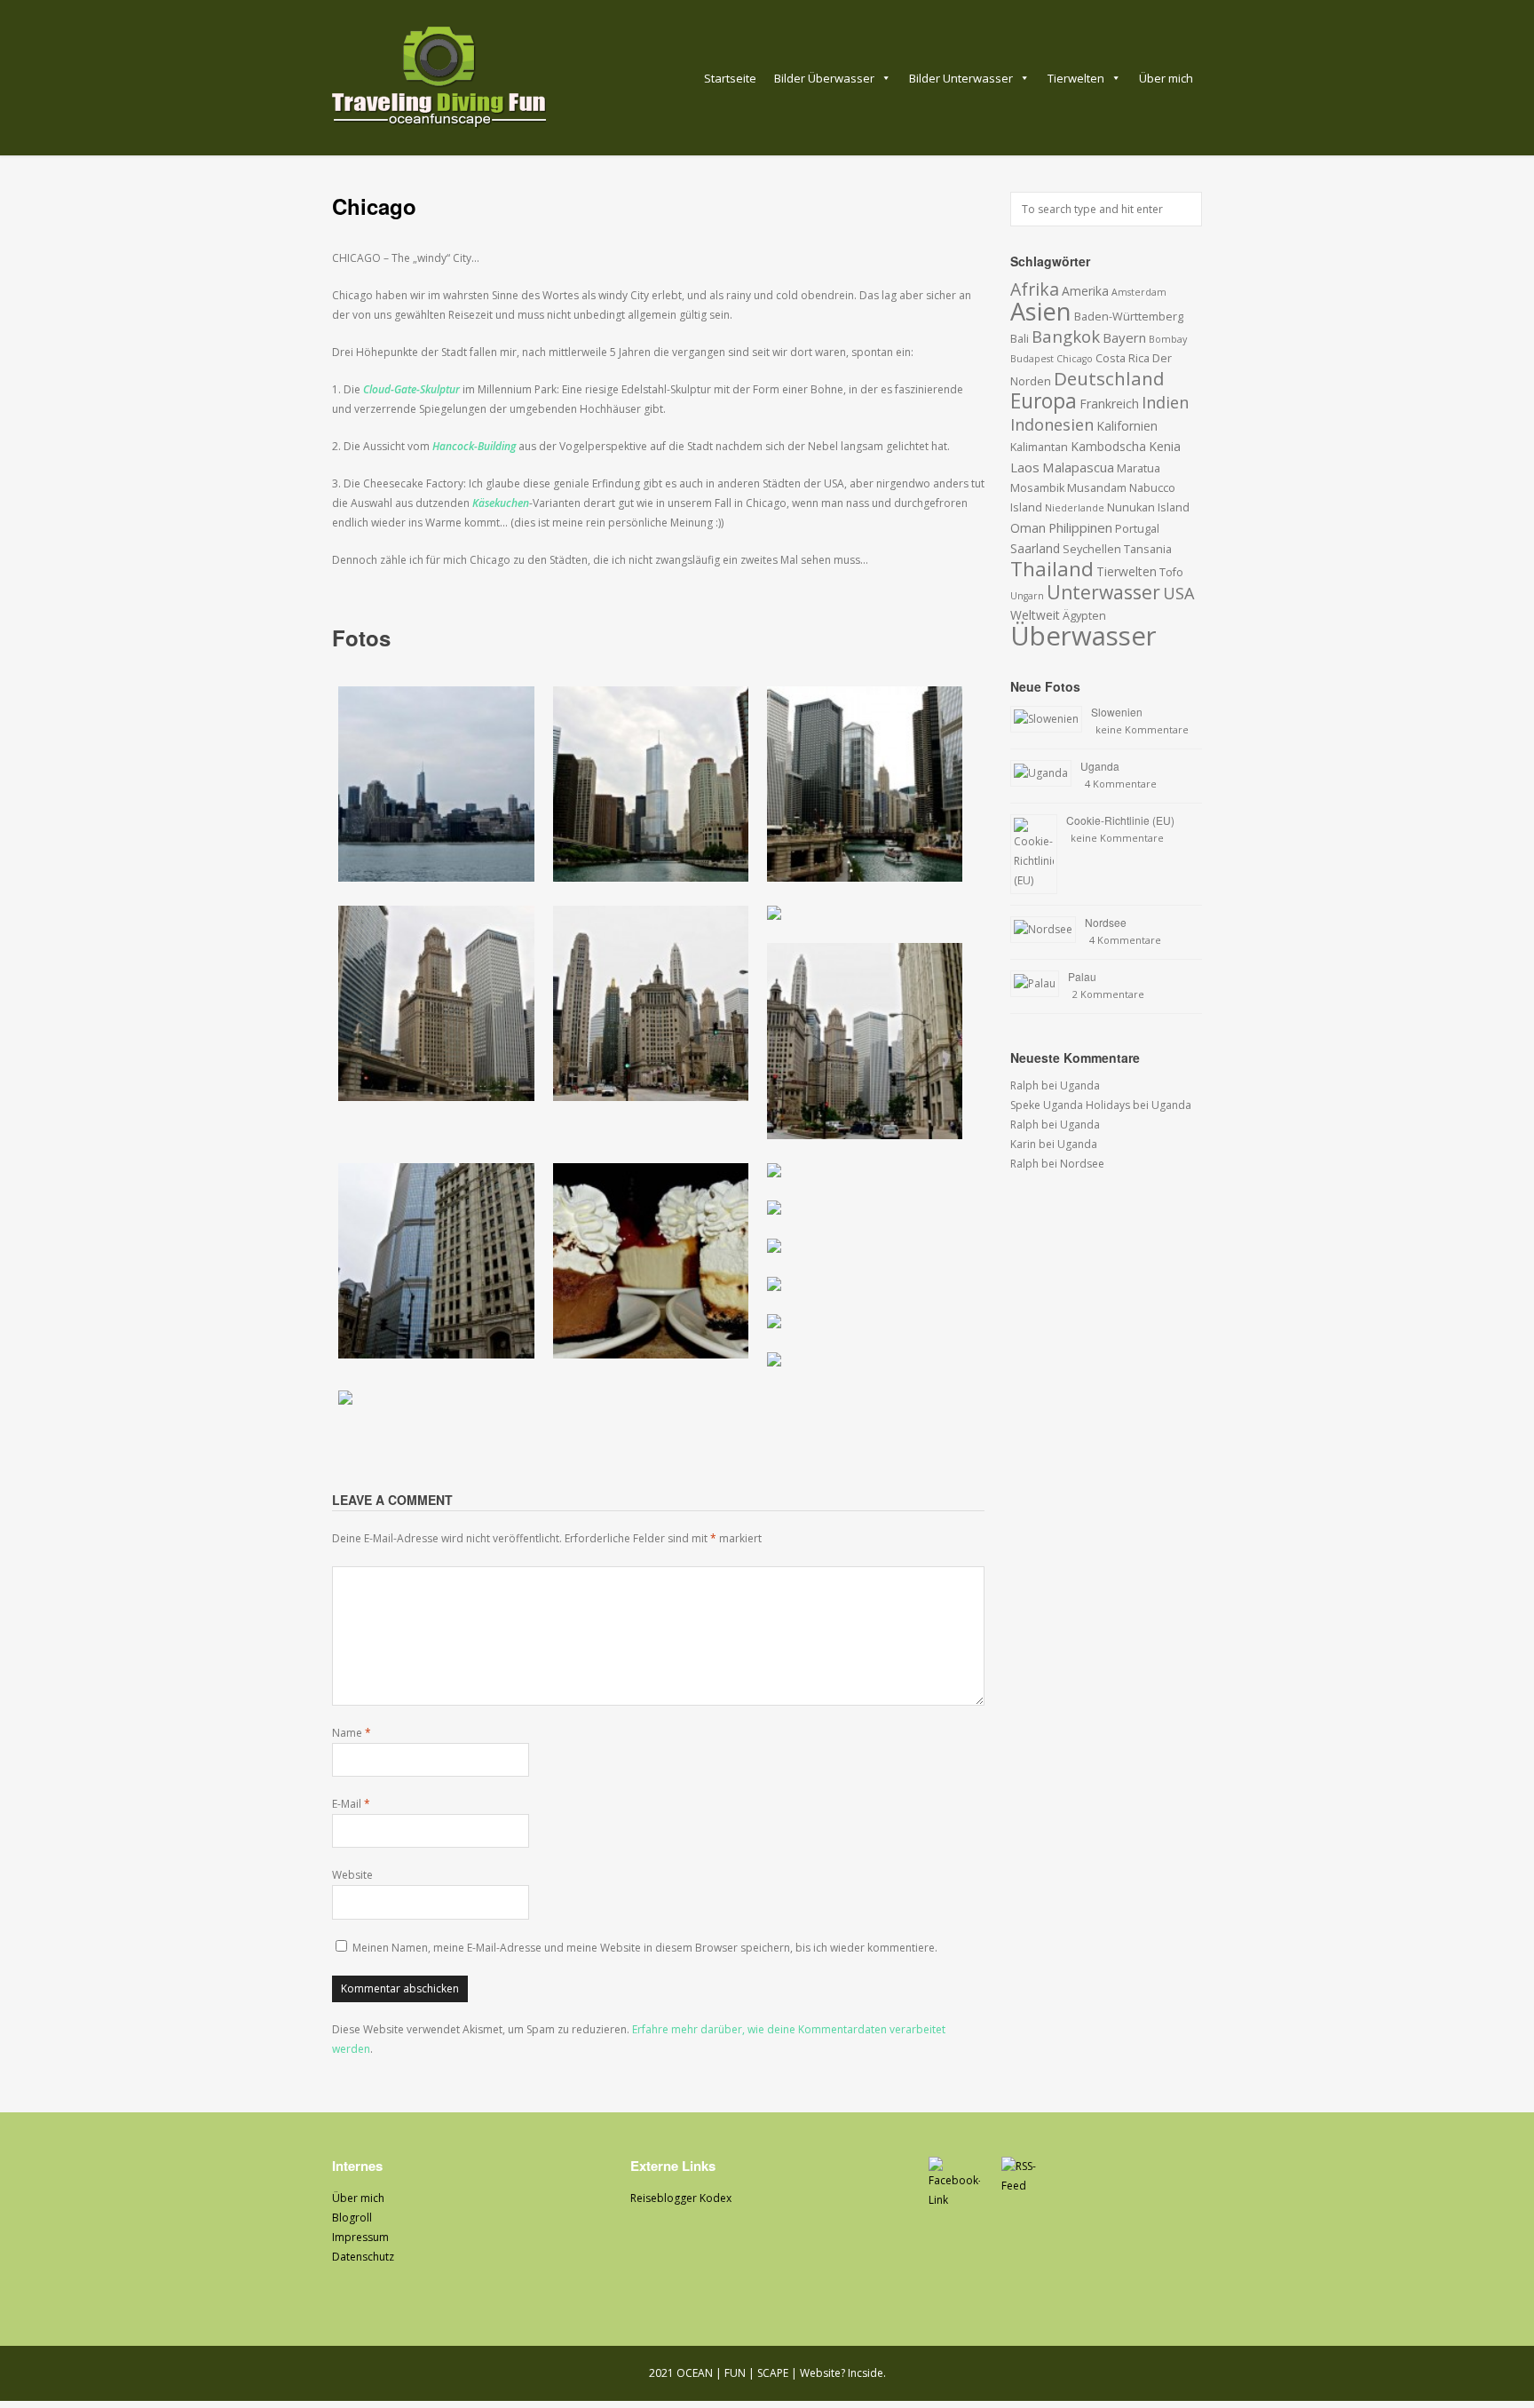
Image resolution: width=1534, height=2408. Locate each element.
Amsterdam (1139, 292)
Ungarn (1027, 596)
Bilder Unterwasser (961, 78)
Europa (1044, 401)
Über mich (1166, 78)
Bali (1020, 339)
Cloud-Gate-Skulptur (411, 389)
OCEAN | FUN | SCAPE (732, 2373)
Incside (866, 2373)
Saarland (1035, 548)
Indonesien (1052, 424)
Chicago (1075, 359)
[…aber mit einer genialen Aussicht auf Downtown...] (864, 1249)
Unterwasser (1103, 592)
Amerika (1085, 291)
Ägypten (1084, 616)
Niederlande (1075, 508)
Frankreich (1109, 404)
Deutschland (1109, 378)
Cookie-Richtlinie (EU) (1120, 820)
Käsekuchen (501, 503)
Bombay (1168, 339)
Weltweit (1035, 615)
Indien (1165, 402)
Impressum (360, 2237)
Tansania (1148, 549)
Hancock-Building (474, 446)
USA (1179, 593)
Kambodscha (1108, 446)
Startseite (730, 78)
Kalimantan (1039, 447)
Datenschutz (363, 2257)
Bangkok (1066, 336)
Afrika (1035, 289)
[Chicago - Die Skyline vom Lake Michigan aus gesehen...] (436, 787)
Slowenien (1117, 712)
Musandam (1097, 488)
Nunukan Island (1148, 507)
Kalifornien (1127, 426)
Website (352, 1875)
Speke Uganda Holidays (1070, 1105)
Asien (1041, 311)
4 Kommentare (1121, 784)
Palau (1082, 976)
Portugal (1137, 529)
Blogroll (352, 2218)
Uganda (1100, 766)
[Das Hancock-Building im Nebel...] (864, 1211)
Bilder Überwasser (824, 78)
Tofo (1171, 572)
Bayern (1124, 337)
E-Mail (351, 1804)
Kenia (1165, 446)
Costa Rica (1123, 358)
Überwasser (1083, 636)
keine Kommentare (1142, 729)
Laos (1025, 467)
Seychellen (1092, 549)
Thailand (1052, 569)
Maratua (1139, 468)
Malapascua (1078, 467)
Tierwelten (1076, 78)
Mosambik (1037, 488)
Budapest (1032, 359)
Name (352, 1733)
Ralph (1024, 1085)
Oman (1028, 528)
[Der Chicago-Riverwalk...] (864, 787)
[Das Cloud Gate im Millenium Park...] (864, 1287)
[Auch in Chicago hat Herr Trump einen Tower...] (650, 787)
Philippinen (1080, 527)
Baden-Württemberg (1129, 317)
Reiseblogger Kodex (681, 2198)
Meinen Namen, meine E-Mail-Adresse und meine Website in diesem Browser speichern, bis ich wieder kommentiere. (645, 1948)
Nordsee (1106, 922)
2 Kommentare (1108, 994)
